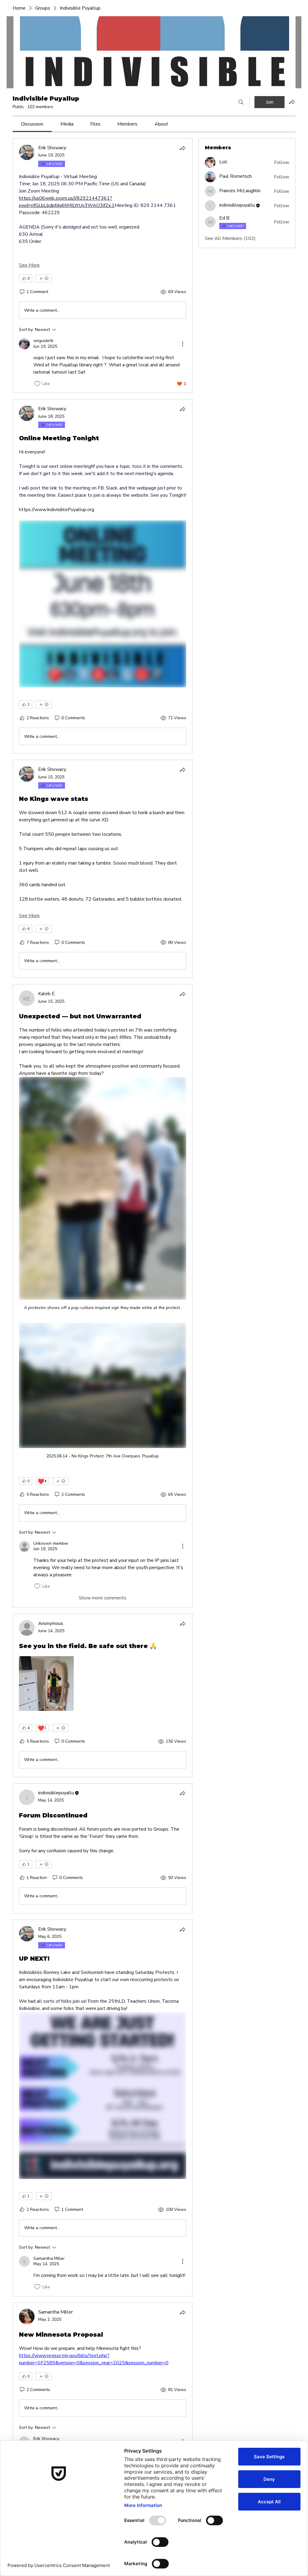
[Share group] (292, 102)
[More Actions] (183, 344)
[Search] (241, 102)
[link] (32, 124)
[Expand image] (46, 1683)
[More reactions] (44, 278)
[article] (103, 266)
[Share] (183, 148)
